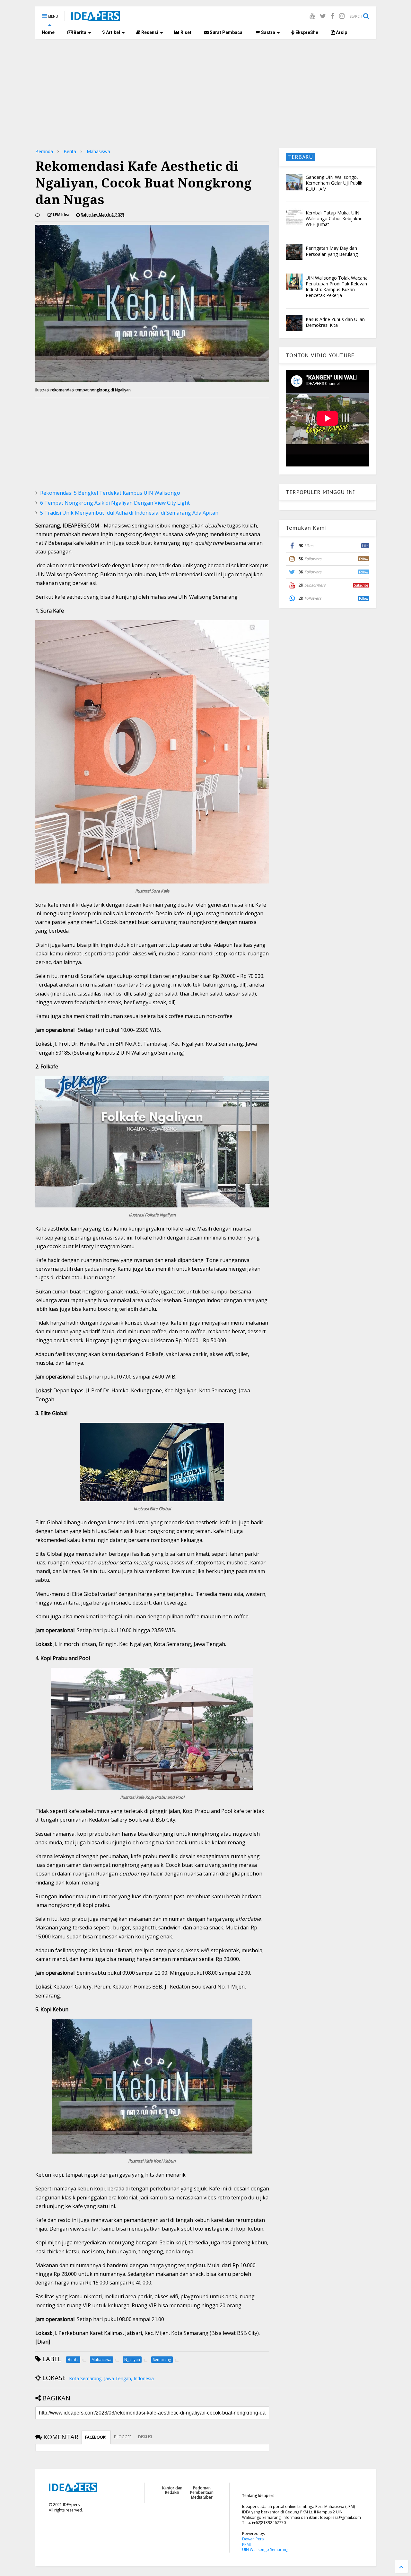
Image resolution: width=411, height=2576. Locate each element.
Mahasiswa (98, 151)
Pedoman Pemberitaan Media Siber (202, 2493)
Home (48, 32)
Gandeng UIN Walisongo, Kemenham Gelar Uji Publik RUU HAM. (334, 183)
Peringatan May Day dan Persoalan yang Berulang (332, 251)
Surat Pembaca (226, 32)
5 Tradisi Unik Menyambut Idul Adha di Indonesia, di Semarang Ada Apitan (129, 513)
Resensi (149, 32)
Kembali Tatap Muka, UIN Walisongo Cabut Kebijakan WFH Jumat (334, 218)
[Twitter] (323, 16)
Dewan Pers (253, 2539)
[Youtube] (312, 16)
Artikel (113, 32)
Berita (79, 32)
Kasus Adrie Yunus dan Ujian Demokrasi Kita (335, 322)
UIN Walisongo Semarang (265, 2550)
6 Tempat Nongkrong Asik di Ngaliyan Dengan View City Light (115, 503)
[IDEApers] (96, 18)
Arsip (341, 32)
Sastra (268, 32)
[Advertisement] (205, 93)
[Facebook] (332, 16)
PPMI (246, 2544)
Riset (185, 32)
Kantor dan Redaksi (172, 2490)
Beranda (44, 151)
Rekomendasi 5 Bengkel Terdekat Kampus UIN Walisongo (110, 493)
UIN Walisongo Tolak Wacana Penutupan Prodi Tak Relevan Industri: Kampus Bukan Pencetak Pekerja (337, 287)
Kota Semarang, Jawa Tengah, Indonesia (111, 2378)
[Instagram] (342, 16)
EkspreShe (306, 32)
